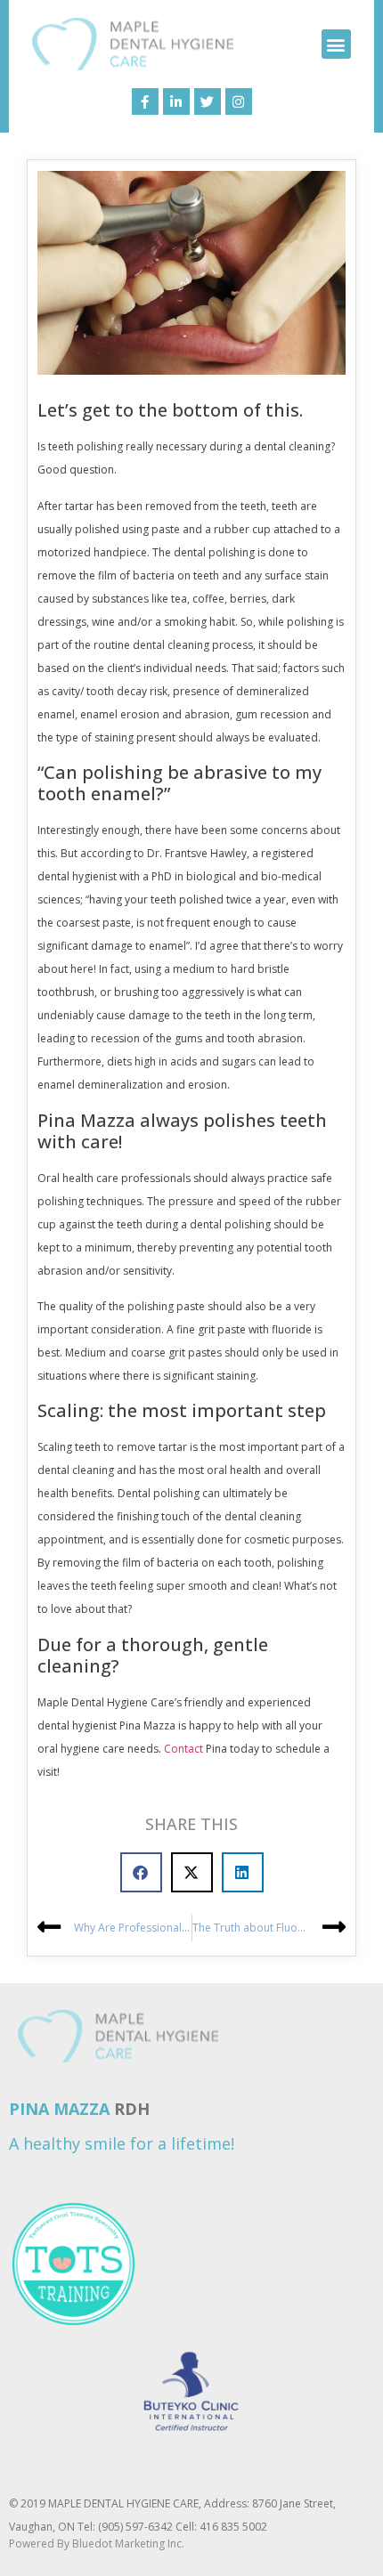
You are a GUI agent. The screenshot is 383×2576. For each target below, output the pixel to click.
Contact (183, 1749)
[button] (336, 44)
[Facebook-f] (145, 101)
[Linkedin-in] (176, 101)
